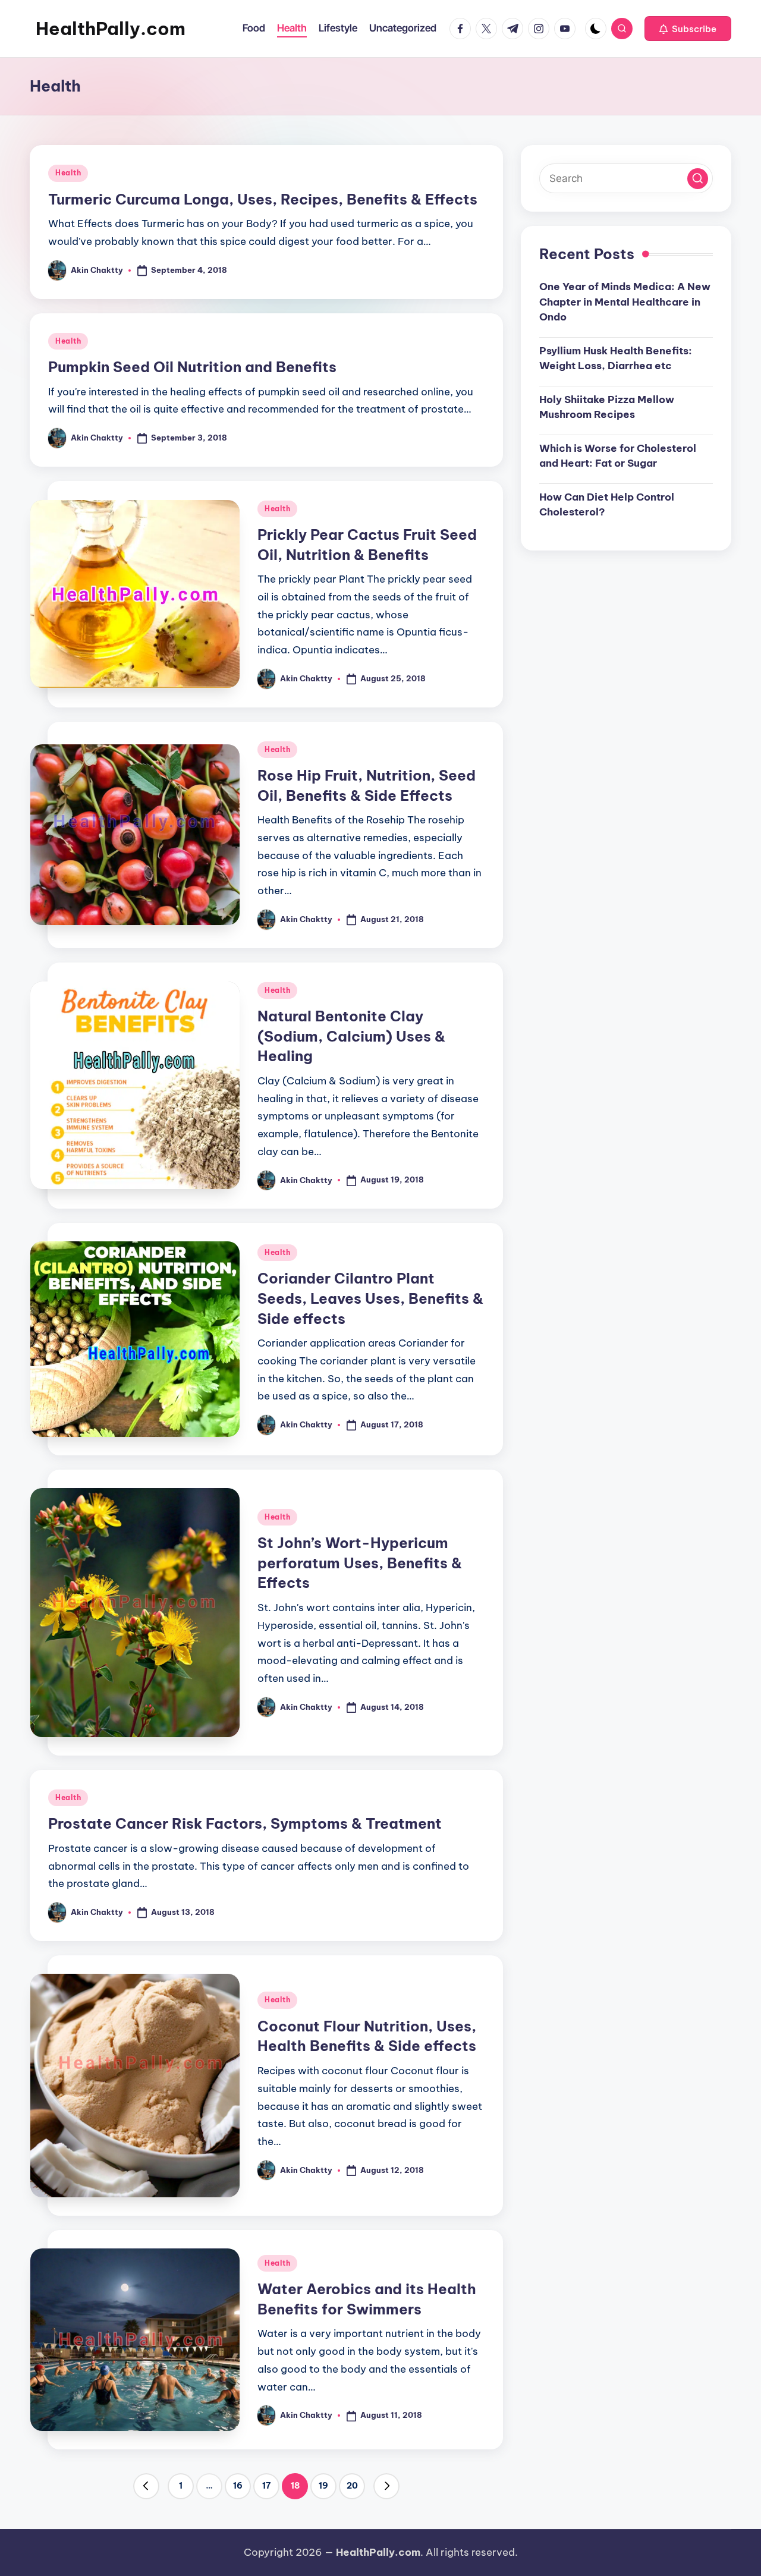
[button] (688, 29)
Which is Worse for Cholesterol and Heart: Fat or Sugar (618, 455)
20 (352, 2486)
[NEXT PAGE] (386, 2486)
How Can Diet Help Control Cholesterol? (607, 504)
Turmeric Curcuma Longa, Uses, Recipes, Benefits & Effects (263, 199)
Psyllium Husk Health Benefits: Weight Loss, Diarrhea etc (616, 358)
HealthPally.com (111, 29)
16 (238, 2486)
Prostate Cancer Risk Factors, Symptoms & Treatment (245, 1823)
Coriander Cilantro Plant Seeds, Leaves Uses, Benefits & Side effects (370, 1298)
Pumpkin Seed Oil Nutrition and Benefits (192, 367)
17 (266, 2486)
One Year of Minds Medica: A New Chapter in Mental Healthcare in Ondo (625, 302)
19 (323, 2486)
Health (68, 173)
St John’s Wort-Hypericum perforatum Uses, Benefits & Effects (360, 1563)
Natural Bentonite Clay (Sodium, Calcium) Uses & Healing (351, 1036)
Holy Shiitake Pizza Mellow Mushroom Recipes (607, 407)
